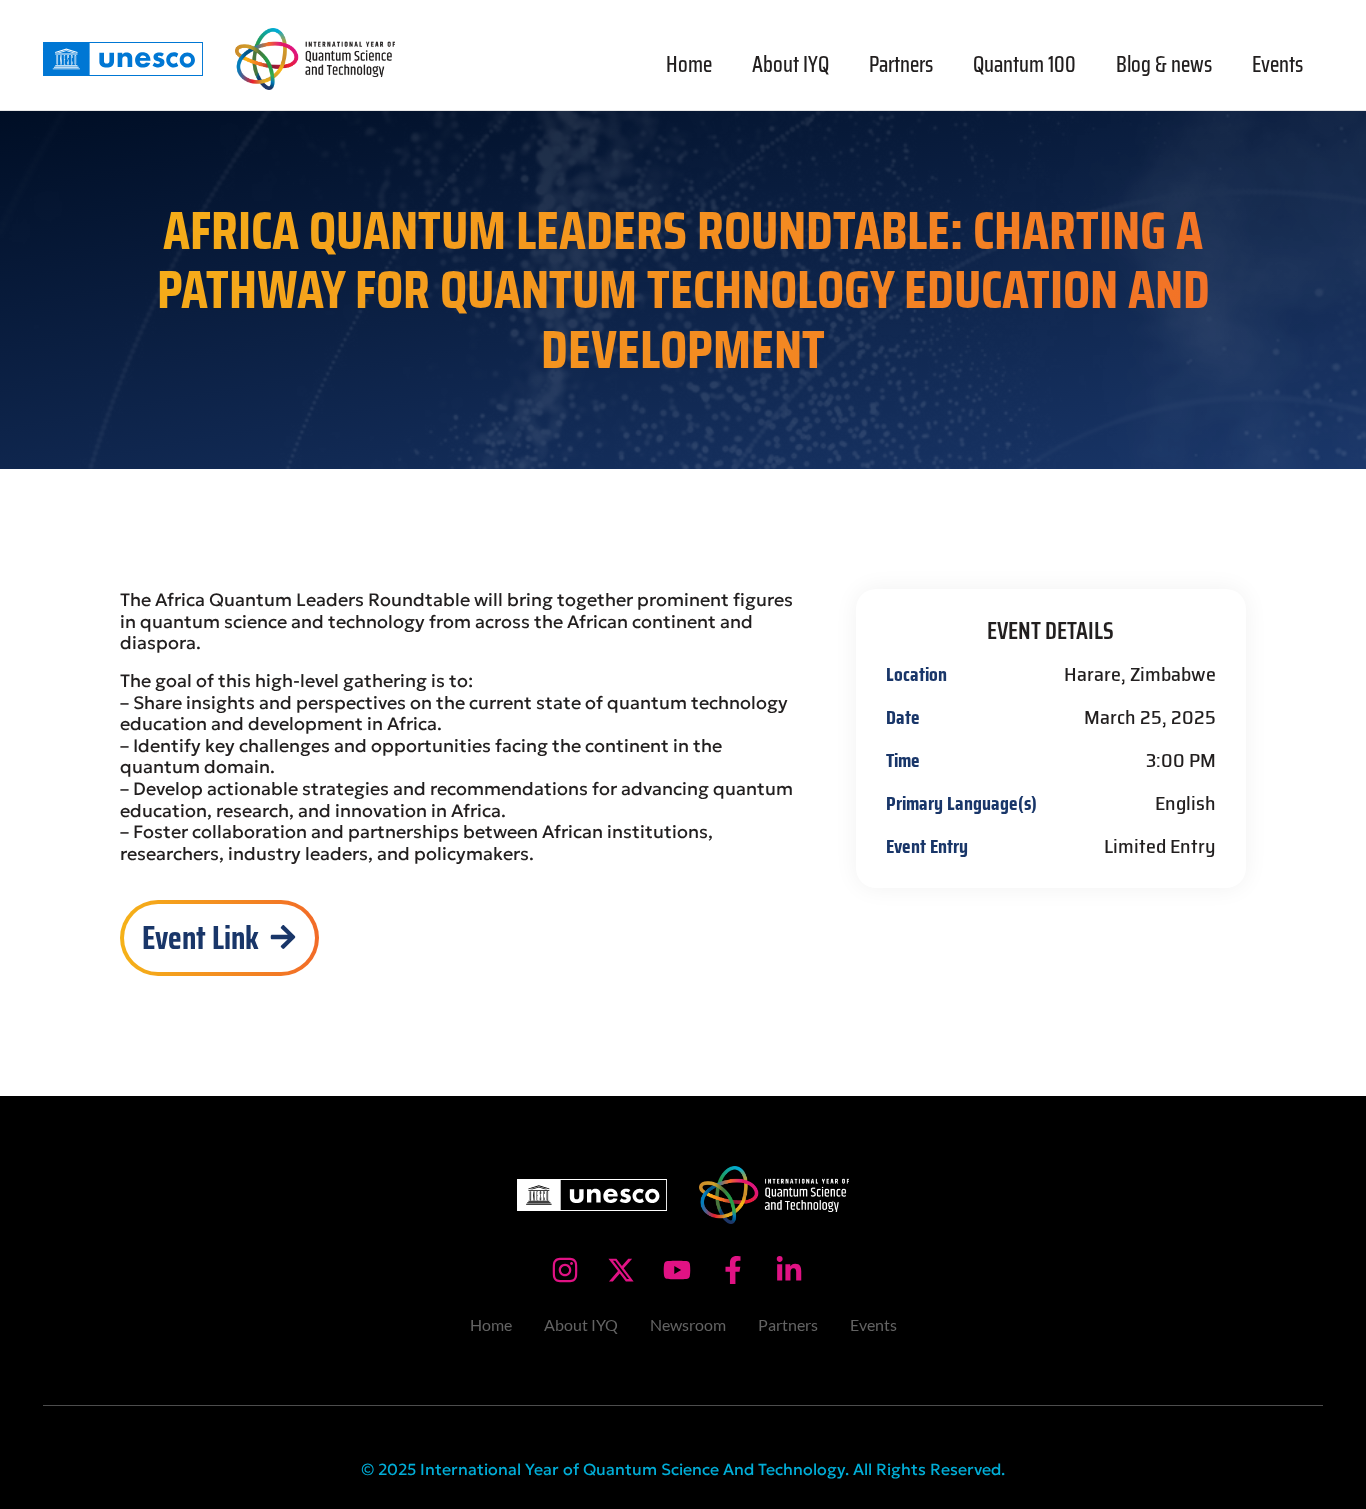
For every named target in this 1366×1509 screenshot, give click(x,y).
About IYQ (790, 64)
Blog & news (1164, 64)
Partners (901, 64)
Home (689, 64)
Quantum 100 (1024, 64)
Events (1277, 64)
